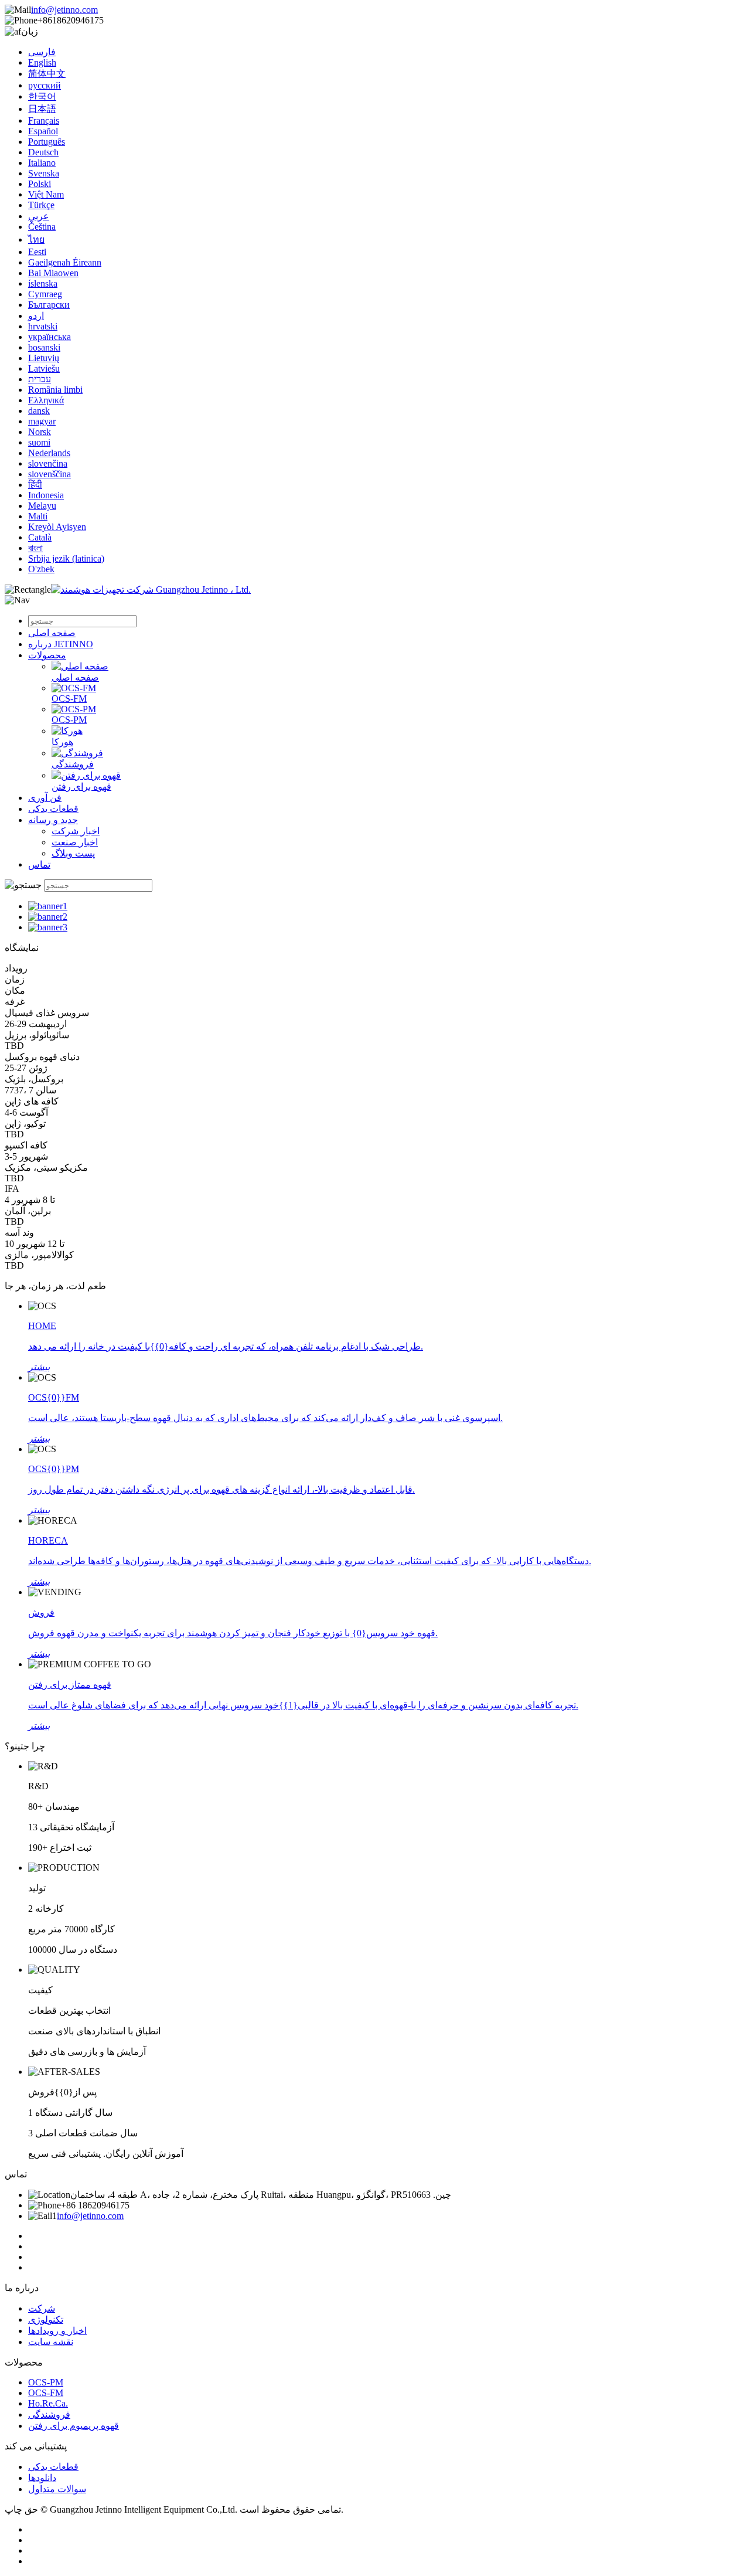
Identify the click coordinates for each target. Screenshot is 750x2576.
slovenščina (50, 474)
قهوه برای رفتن (81, 786)
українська (50, 337)
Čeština (42, 227)
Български (49, 305)
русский (45, 85)
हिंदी (35, 485)
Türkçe (41, 205)
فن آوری (45, 798)
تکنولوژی (46, 2320)
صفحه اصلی (52, 633)
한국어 (42, 96)
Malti (38, 516)
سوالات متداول (57, 2489)
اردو (36, 316)
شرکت (42, 2308)
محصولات (47, 655)
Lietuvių (44, 358)
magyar (42, 421)
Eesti (37, 252)
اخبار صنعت (75, 842)
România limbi (55, 390)
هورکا (62, 742)
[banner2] (48, 917)
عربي (39, 216)
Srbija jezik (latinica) (66, 558)
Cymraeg (45, 294)
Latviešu (44, 368)
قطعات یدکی (53, 809)
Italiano (42, 163)
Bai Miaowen (53, 273)
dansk (39, 411)
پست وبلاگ (73, 853)
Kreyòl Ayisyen (57, 527)
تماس (39, 864)
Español (43, 131)
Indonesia (46, 495)
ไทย (36, 239)
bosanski (44, 347)
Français (44, 120)
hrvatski (43, 326)
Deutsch (43, 152)
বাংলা (35, 548)
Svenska (44, 173)
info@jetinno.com (64, 10)
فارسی (42, 52)
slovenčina (48, 463)
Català (40, 537)
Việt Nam (46, 194)
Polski (40, 184)
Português (47, 142)
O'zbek (41, 569)
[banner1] (48, 906)
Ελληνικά (46, 400)
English (42, 62)
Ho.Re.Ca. (48, 2403)
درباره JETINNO (61, 644)
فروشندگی (73, 764)
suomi (39, 442)
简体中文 (47, 74)
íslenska (43, 283)
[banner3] (48, 927)
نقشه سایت (51, 2342)
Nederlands (49, 453)
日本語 (42, 109)
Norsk (40, 432)
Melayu (42, 506)
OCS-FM (69, 699)
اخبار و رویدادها (57, 2331)
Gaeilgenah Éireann (65, 262)
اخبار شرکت (76, 831)
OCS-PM (69, 720)
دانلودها (42, 2478)
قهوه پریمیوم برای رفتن (74, 2426)
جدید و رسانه (53, 820)
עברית (40, 379)
